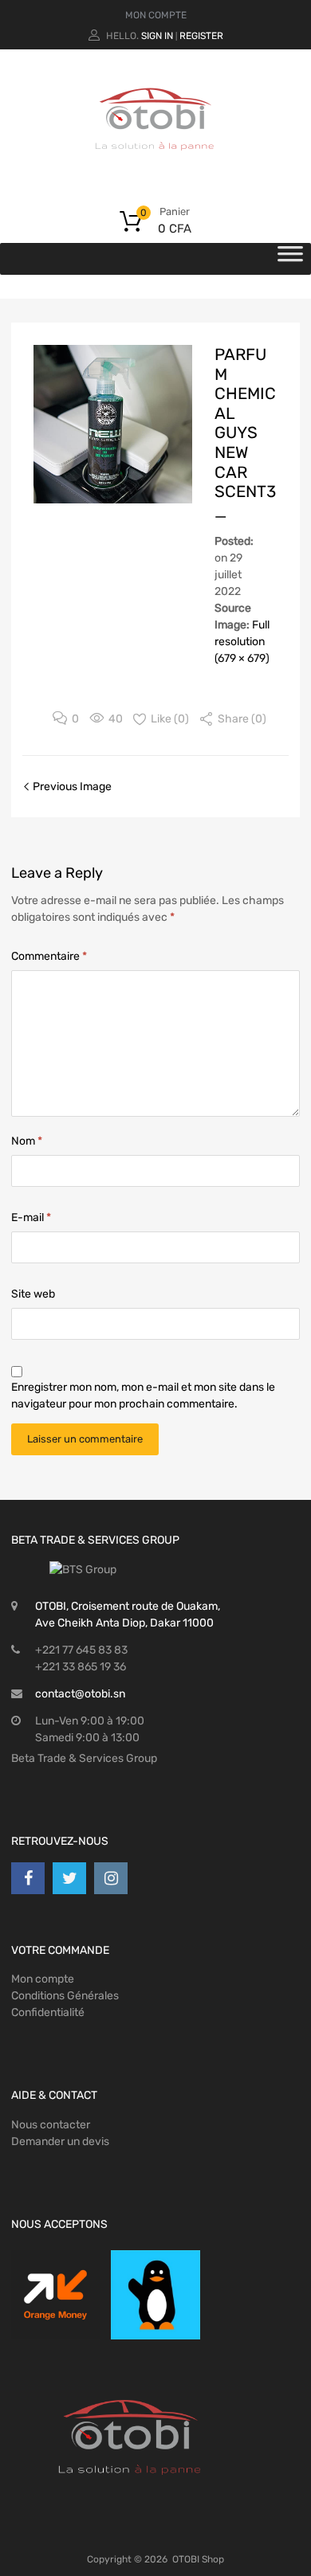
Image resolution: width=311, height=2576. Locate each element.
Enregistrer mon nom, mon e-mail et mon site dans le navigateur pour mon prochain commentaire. (143, 1396)
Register (201, 36)
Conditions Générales (65, 1996)
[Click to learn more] (55, 2294)
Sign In (157, 36)
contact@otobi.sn (80, 1694)
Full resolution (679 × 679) (242, 642)
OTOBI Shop (198, 2559)
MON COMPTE (156, 15)
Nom (27, 1141)
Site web (33, 1294)
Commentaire (49, 956)
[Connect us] (28, 1878)
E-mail (31, 1218)
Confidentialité (48, 2012)
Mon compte (43, 1979)
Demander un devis (60, 2141)
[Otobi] (155, 170)
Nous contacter (51, 2125)
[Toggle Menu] (290, 259)
